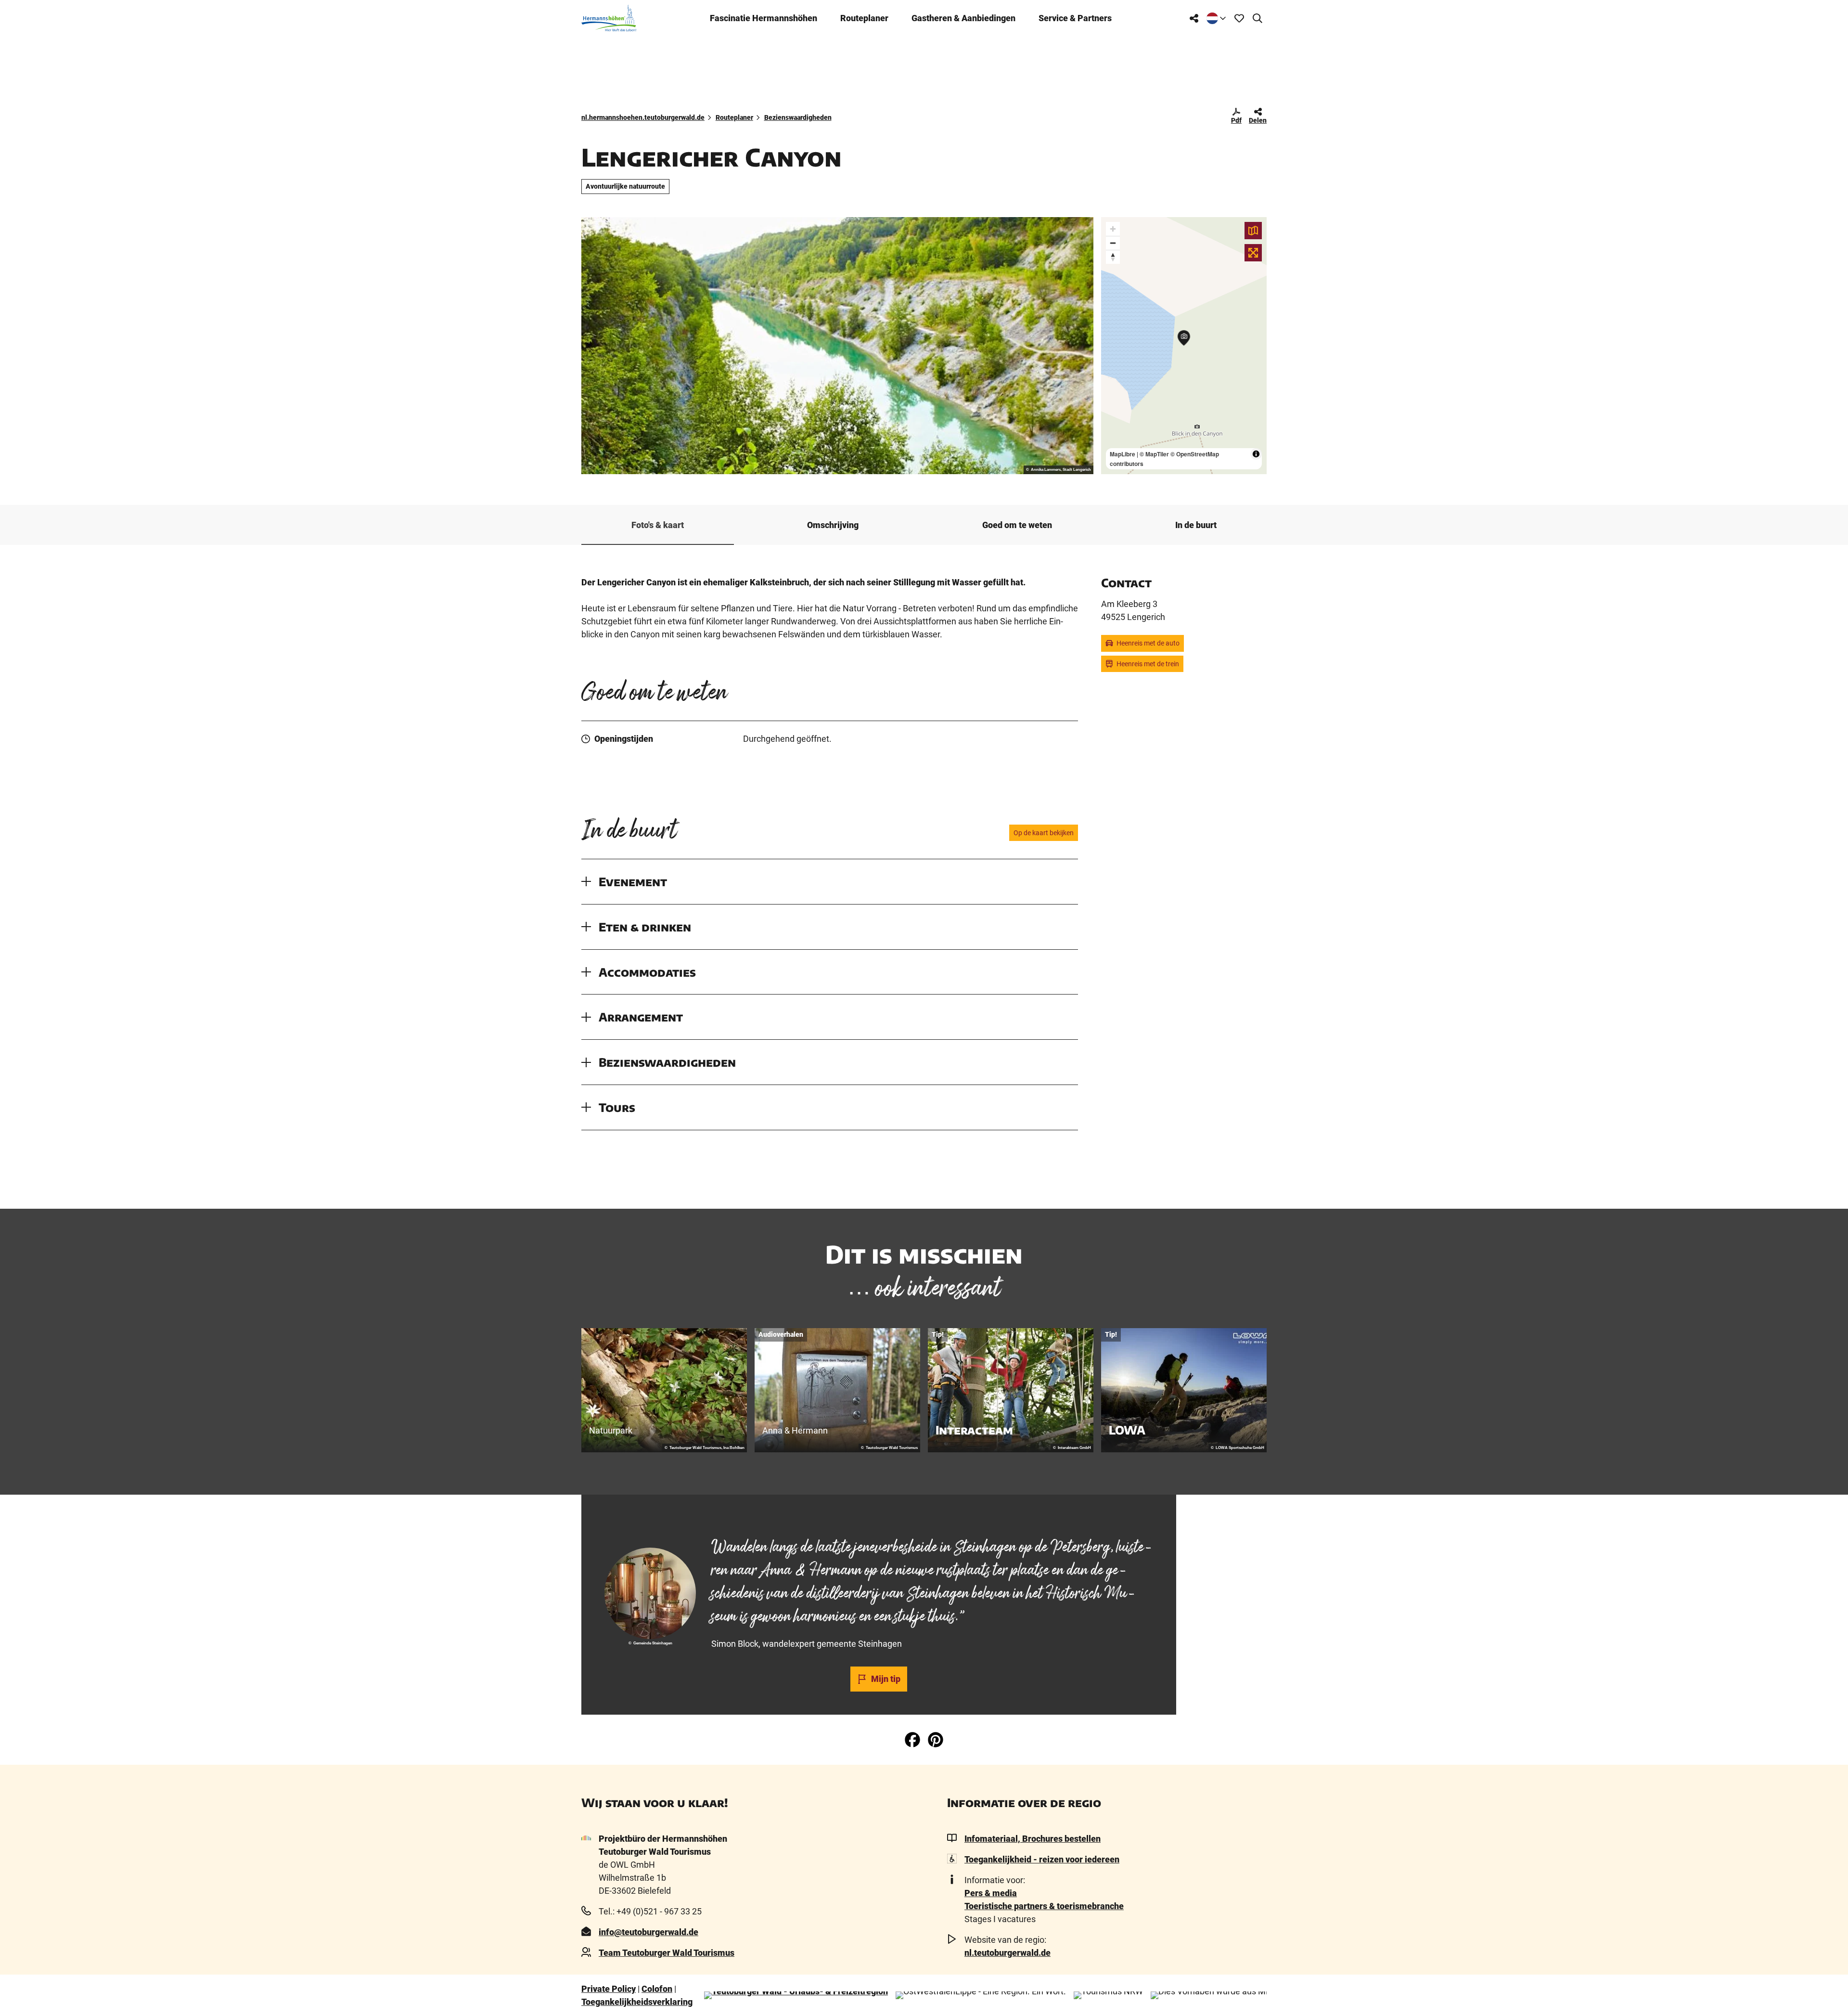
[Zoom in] (1113, 229)
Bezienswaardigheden (798, 117)
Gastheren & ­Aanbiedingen (963, 18)
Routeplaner (864, 18)
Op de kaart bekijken (1044, 833)
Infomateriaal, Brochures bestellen (1033, 1839)
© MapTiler (1154, 454)
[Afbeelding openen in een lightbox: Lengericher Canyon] (837, 346)
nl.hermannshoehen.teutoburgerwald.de (643, 117)
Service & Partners (1075, 18)
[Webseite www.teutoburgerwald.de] (796, 1995)
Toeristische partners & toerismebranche (1044, 1906)
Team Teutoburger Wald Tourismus (667, 1953)
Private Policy (609, 1989)
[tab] (879, 1520)
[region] (1184, 346)
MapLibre (1123, 454)
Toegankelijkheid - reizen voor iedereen (1042, 1859)
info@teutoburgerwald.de (648, 1932)
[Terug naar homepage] (609, 18)
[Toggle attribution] (1256, 454)
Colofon (657, 1989)
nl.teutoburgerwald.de (1007, 1953)
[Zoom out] (1113, 243)
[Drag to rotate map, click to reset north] (1113, 257)
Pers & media (991, 1893)
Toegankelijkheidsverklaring (637, 2002)
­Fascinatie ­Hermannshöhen (764, 18)
